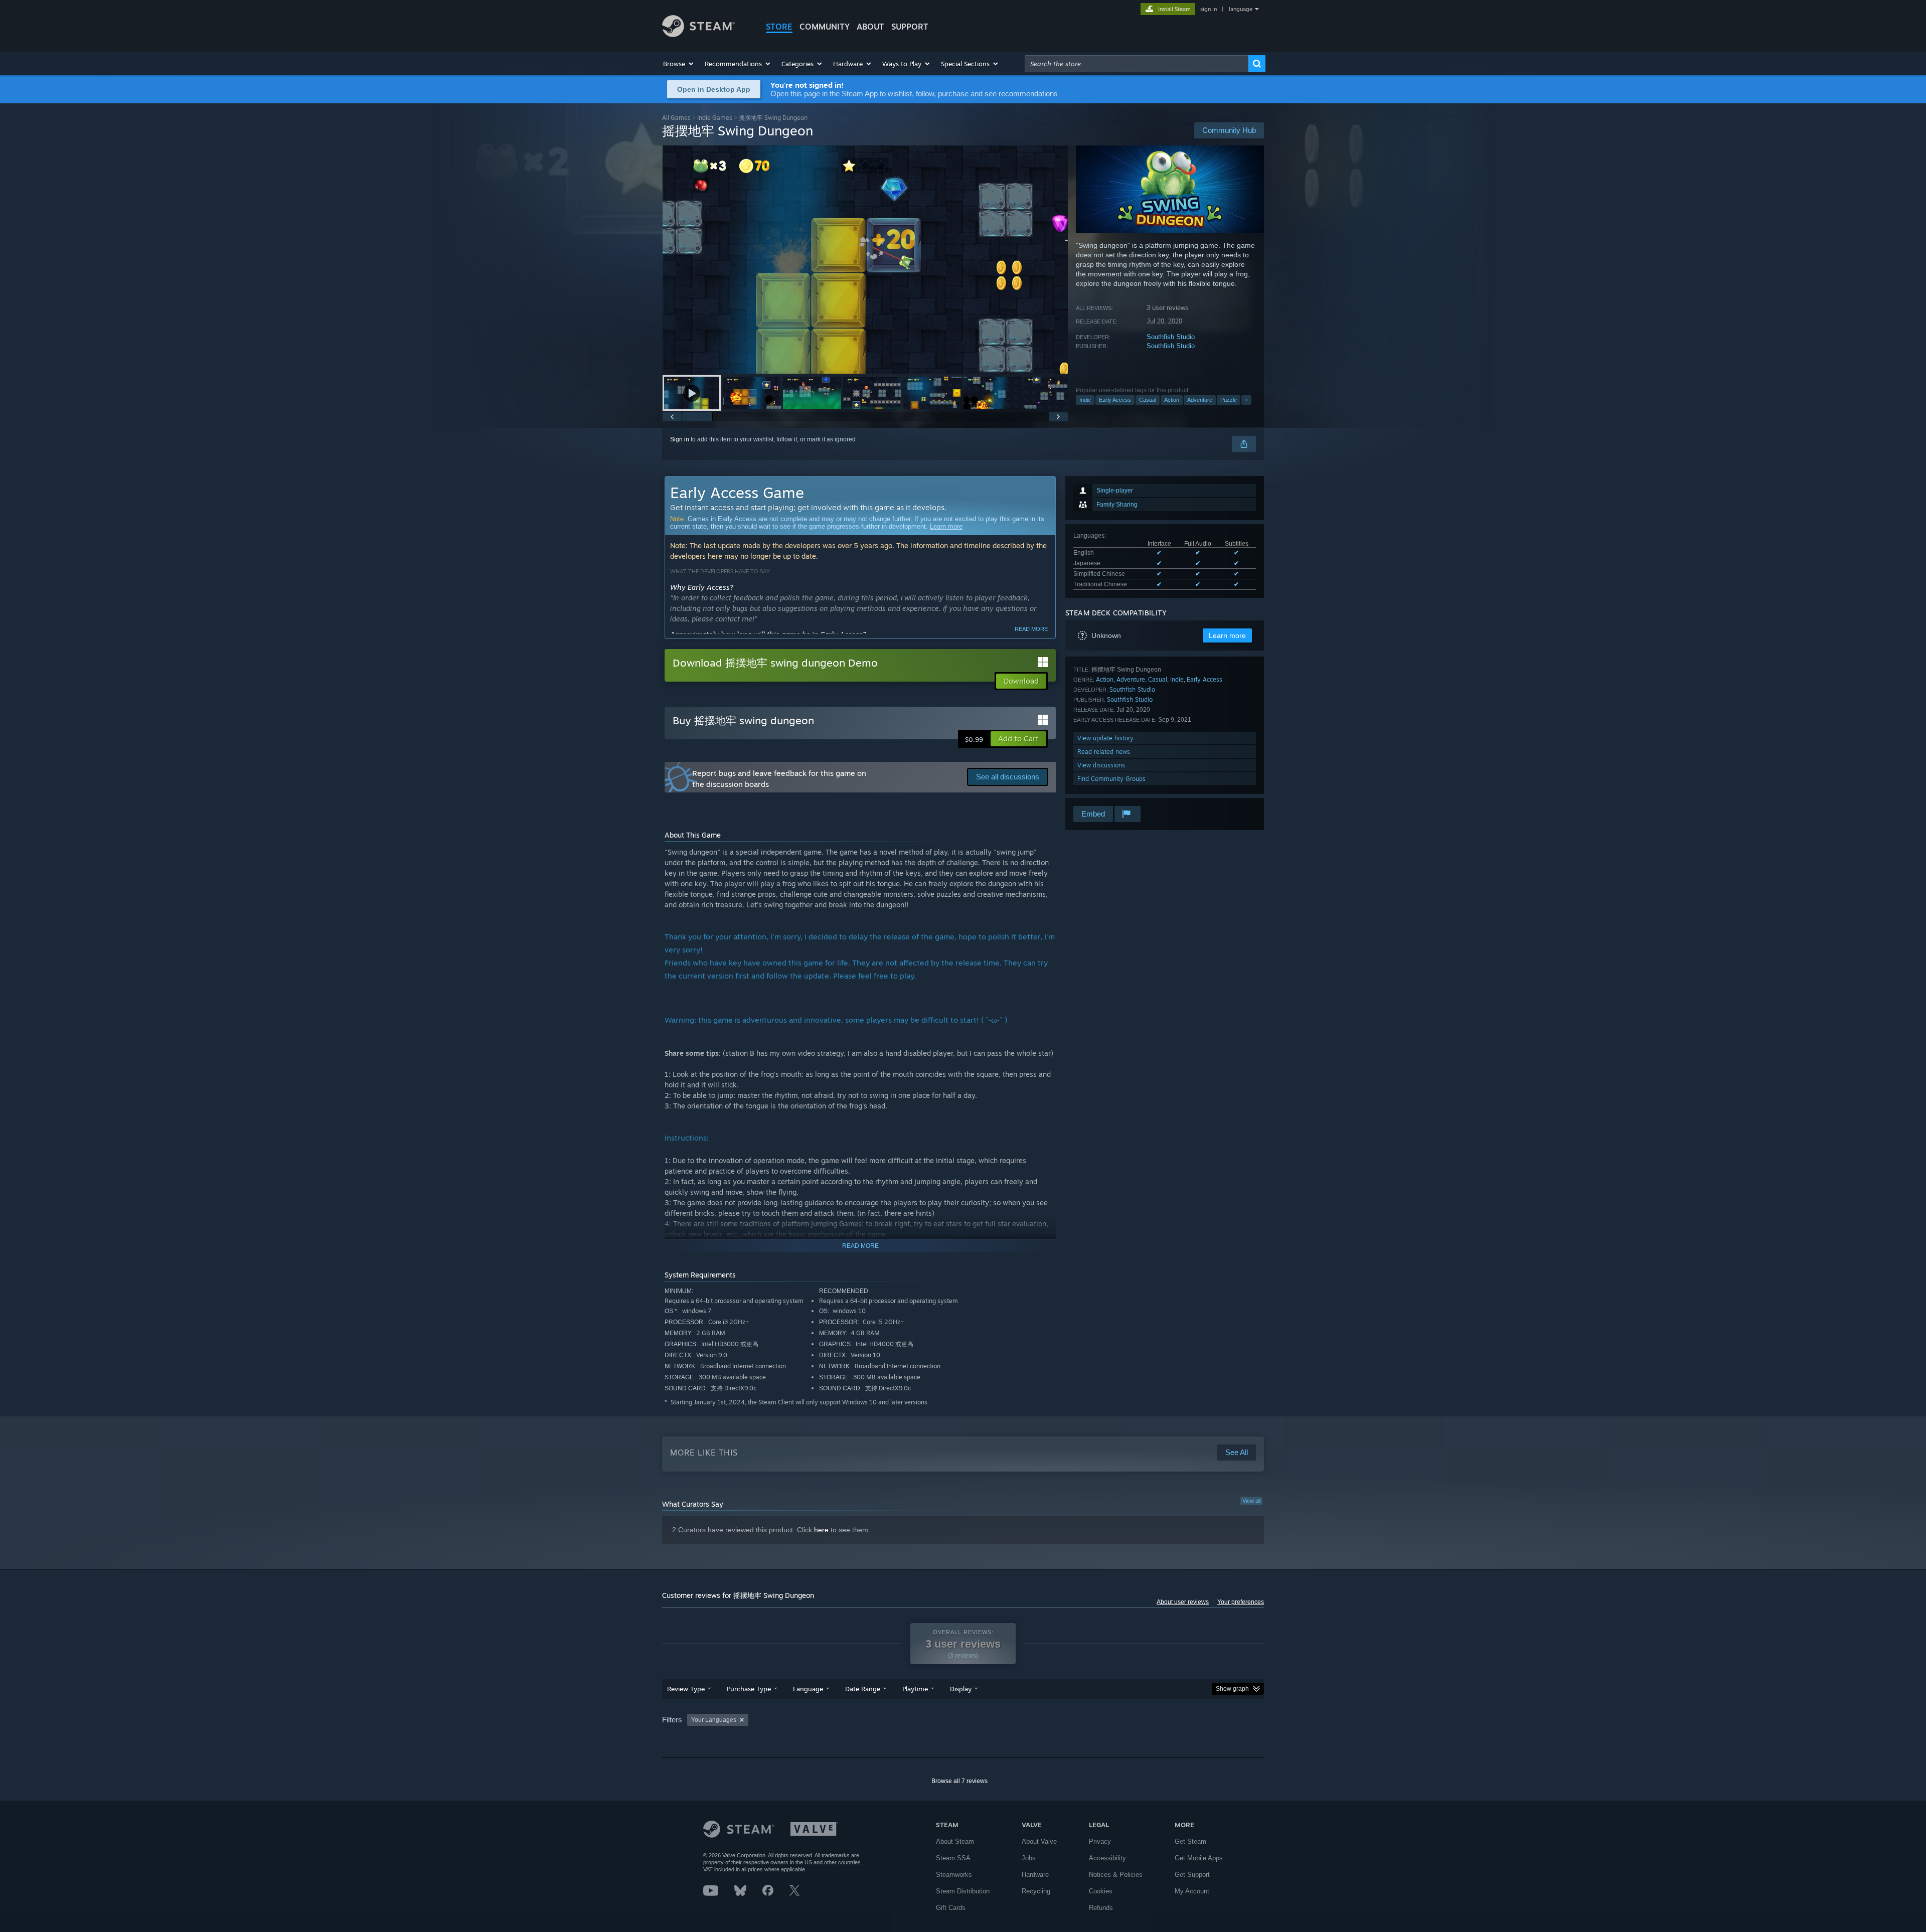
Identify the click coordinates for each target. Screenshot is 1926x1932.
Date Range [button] (863, 1689)
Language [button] (808, 1689)
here (821, 1530)
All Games (676, 118)
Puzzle (1229, 400)
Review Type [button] (686, 1689)
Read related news (1104, 752)
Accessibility (1107, 1858)
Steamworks (954, 1875)
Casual (1148, 400)
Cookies (1101, 1891)
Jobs (1029, 1858)
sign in (1209, 9)
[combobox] (1137, 64)
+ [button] (1246, 400)
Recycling (1036, 1891)
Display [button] (961, 1689)
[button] (679, 64)
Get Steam (1190, 1841)
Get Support (1192, 1875)
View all (1251, 1501)
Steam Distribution (963, 1891)
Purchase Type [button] (749, 1689)
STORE (779, 27)
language (1241, 9)
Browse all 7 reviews (959, 1781)
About (870, 27)
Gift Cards (951, 1908)
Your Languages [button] (714, 1720)
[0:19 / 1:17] (865, 260)
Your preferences (1241, 1602)
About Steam (955, 1841)
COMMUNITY (825, 27)
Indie (1085, 400)
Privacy (1100, 1841)
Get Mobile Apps (1199, 1858)
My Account (1192, 1891)
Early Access (1115, 400)
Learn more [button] (1227, 635)
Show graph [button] (1232, 1689)
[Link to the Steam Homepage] (698, 34)
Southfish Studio (1171, 337)
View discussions (1101, 765)
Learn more (946, 526)
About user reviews (1183, 1602)
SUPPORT (910, 27)
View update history (1105, 738)
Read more (1031, 629)
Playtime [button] (915, 1689)
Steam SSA (953, 1858)
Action (1172, 400)
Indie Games (715, 118)
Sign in (680, 439)
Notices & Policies (1116, 1875)
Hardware (1035, 1875)
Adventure (1200, 400)
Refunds (1101, 1908)
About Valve (1039, 1841)
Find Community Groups (1111, 779)
